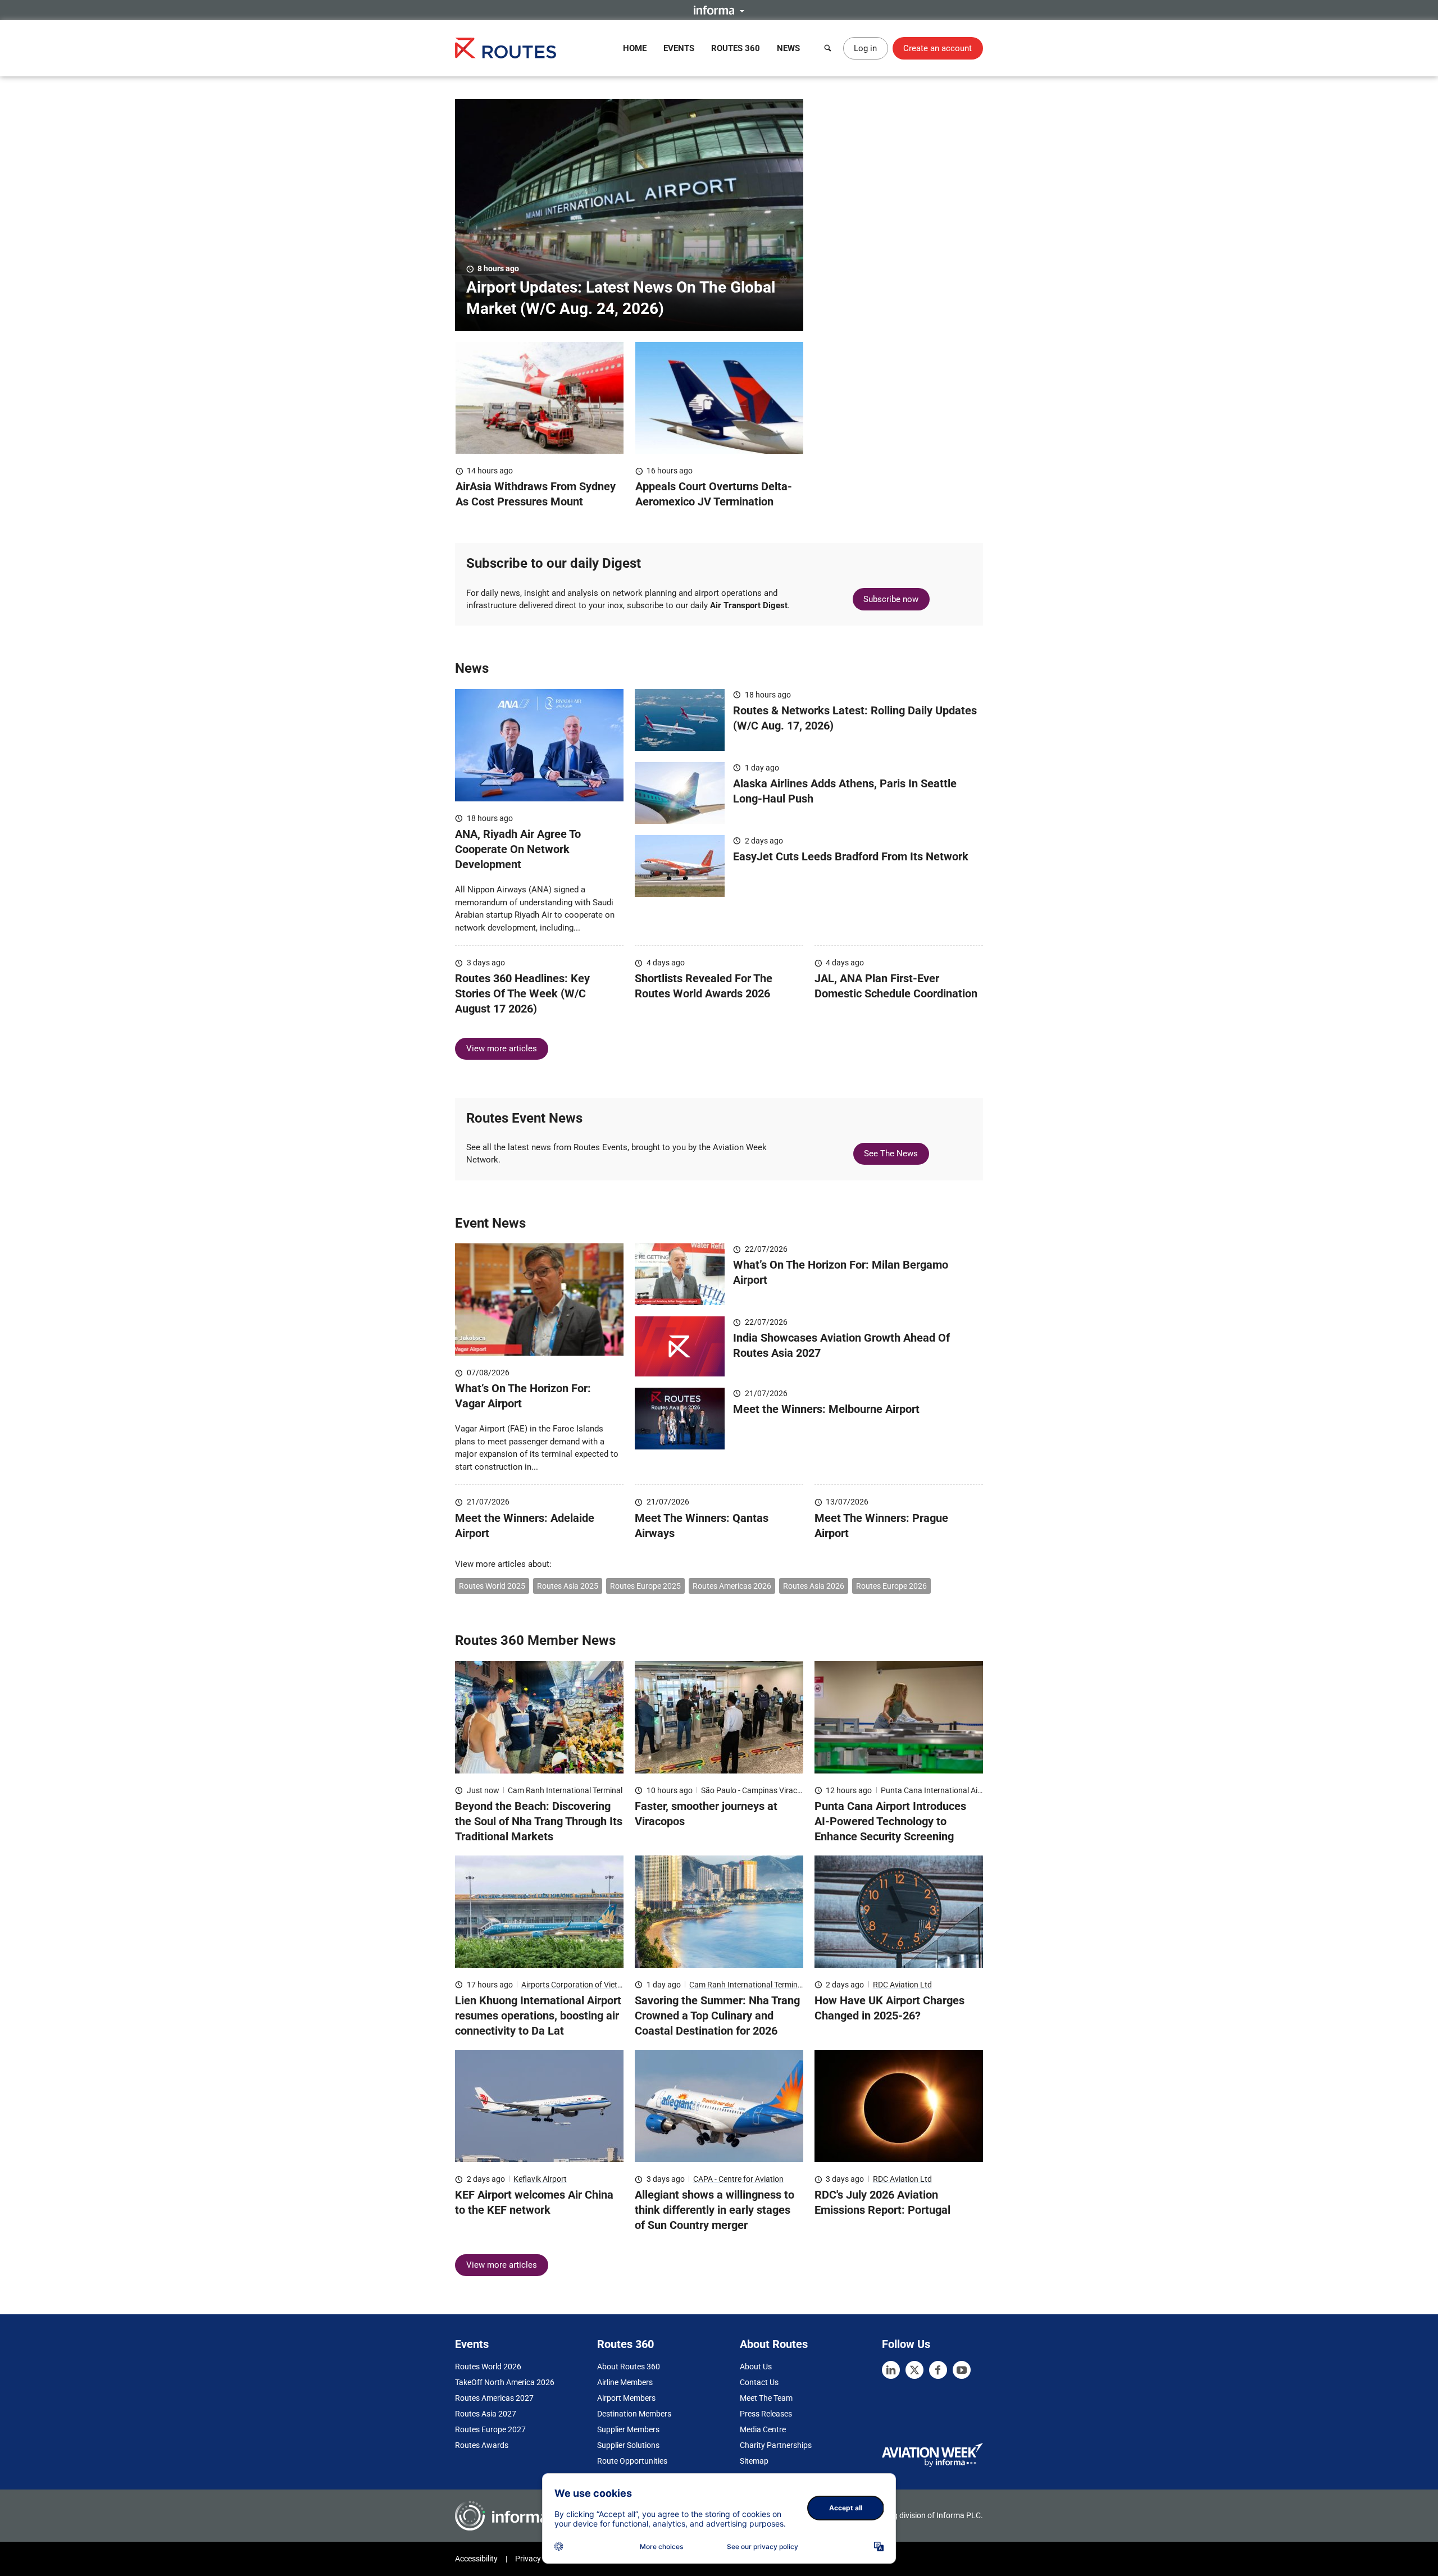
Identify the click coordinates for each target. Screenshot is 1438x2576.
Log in (865, 48)
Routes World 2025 (492, 1586)
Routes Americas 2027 (494, 2398)
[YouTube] (962, 2370)
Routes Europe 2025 (645, 1586)
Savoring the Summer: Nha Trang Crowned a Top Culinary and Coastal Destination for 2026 (717, 2016)
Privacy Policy (539, 2559)
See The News (891, 1153)
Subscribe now (891, 599)
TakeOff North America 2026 (505, 2382)
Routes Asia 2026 (814, 1586)
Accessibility (476, 2559)
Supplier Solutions (628, 2445)
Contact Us (759, 2382)
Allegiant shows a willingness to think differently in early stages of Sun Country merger (715, 2210)
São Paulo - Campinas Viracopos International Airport (794, 1790)
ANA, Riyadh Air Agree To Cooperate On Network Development (518, 849)
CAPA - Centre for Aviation (738, 2179)
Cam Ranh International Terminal (565, 1790)
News (788, 48)
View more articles (502, 1048)
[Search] (828, 48)
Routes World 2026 (488, 2367)
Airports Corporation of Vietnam (577, 1985)
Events (679, 48)
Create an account (938, 48)
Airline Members (625, 2382)
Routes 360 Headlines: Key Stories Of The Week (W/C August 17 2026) (522, 993)
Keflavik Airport (540, 2179)
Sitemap (754, 2461)
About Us (756, 2367)
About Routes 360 (629, 2367)
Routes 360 (736, 48)
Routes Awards (482, 2445)
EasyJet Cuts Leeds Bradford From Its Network (851, 856)
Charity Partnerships (776, 2445)
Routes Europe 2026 (891, 1586)
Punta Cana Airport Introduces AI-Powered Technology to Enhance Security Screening (890, 1821)
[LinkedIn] (891, 2370)
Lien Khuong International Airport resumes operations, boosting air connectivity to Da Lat (538, 2016)
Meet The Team (766, 2398)
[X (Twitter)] (914, 2370)
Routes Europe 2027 (490, 2429)
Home (635, 48)
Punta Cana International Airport (938, 1790)
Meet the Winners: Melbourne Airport (826, 1409)
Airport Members (626, 2398)
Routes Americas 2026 (732, 1586)
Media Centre (763, 2429)
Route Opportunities (632, 2461)
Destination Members (634, 2414)
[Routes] (506, 48)
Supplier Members (628, 2429)
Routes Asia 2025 (568, 1586)
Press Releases (766, 2414)
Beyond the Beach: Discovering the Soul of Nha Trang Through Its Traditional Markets (539, 1821)
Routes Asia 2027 (486, 2414)
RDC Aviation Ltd (902, 1985)
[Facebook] (938, 2370)
